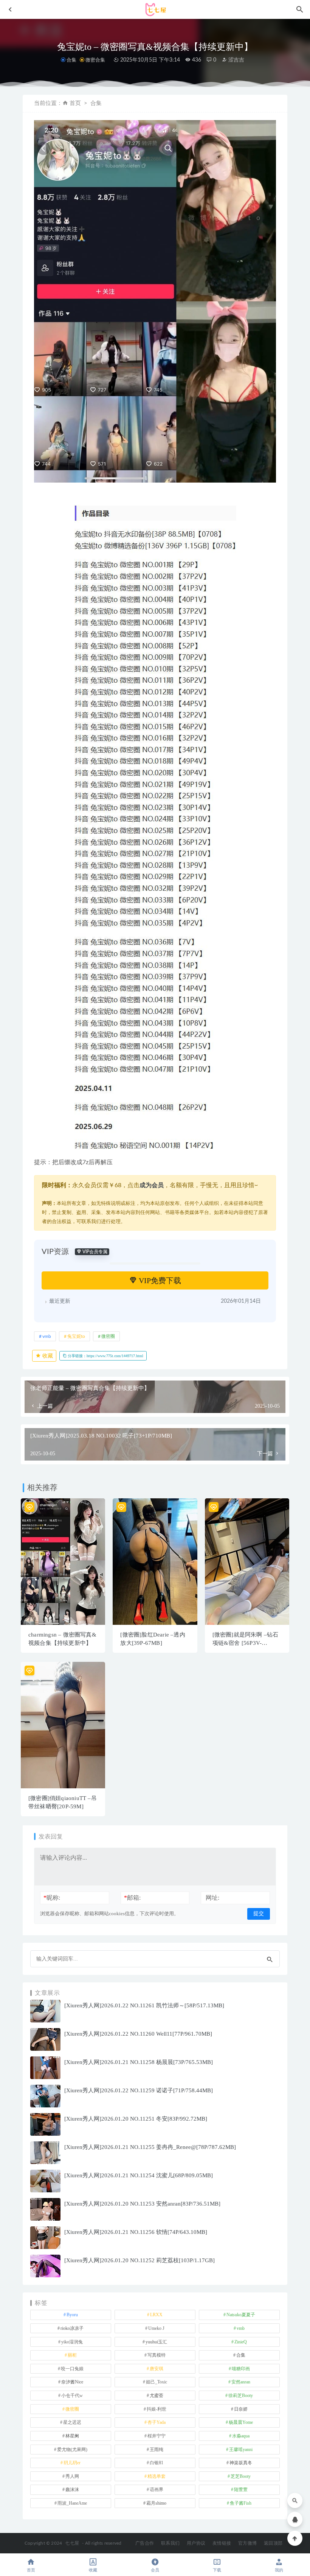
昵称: (52, 1898)
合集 (71, 60)
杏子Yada (157, 2422)
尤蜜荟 (157, 2396)
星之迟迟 (72, 2422)
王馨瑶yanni (241, 2450)
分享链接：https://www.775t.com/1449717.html (105, 1356)
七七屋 (72, 2543)
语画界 (157, 2490)
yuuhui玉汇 (156, 2342)
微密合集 (95, 60)
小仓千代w (72, 2396)
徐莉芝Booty (241, 2396)
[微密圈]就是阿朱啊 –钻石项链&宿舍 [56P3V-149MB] (246, 1643)
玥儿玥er (72, 2463)
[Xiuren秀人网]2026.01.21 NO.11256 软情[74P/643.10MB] (136, 2232)
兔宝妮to (76, 1336)
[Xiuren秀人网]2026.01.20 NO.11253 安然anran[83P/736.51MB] (142, 2204)
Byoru (72, 2315)
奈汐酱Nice (72, 2382)
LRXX (156, 2315)
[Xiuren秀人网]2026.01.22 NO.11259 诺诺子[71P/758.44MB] (139, 2090)
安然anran (241, 2382)
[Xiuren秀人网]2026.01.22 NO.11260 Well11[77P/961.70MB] (138, 2034)
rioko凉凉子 (72, 2328)
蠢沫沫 (72, 2490)
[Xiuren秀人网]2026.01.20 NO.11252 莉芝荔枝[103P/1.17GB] (139, 2260)
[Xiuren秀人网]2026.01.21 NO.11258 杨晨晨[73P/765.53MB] (139, 2062)
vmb (47, 1336)
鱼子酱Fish (241, 2503)
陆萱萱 (241, 2490)
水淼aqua (241, 2436)
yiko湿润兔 (72, 2342)
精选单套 (157, 2476)
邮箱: (132, 1898)
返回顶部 (273, 2543)
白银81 (157, 2463)
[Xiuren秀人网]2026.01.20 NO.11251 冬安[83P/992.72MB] (136, 2119)
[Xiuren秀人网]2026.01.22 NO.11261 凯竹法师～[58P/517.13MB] (144, 2005)
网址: (212, 1898)
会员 (155, 2570)
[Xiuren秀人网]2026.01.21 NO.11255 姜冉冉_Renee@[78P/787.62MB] (150, 2147)
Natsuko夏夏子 (241, 2315)
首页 (75, 103)
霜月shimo (156, 2503)
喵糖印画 (241, 2369)
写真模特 (157, 2355)
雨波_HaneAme (72, 2503)
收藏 (47, 1356)
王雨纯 (157, 2450)
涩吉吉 (236, 60)
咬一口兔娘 (72, 2369)
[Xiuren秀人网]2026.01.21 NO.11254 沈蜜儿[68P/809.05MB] (139, 2175)
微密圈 (108, 1336)
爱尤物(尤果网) (72, 2450)
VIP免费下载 (159, 1280)
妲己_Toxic (157, 2382)
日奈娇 (241, 2409)
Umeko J (156, 2328)
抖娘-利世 (157, 2409)
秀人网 (72, 2476)
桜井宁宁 (157, 2436)
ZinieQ (241, 2342)
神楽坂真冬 (241, 2463)
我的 (279, 2570)
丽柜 (72, 2355)
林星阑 (72, 2436)
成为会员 (152, 1185)
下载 (217, 2570)
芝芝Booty (241, 2476)
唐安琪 (157, 2369)
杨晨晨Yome (241, 2422)
